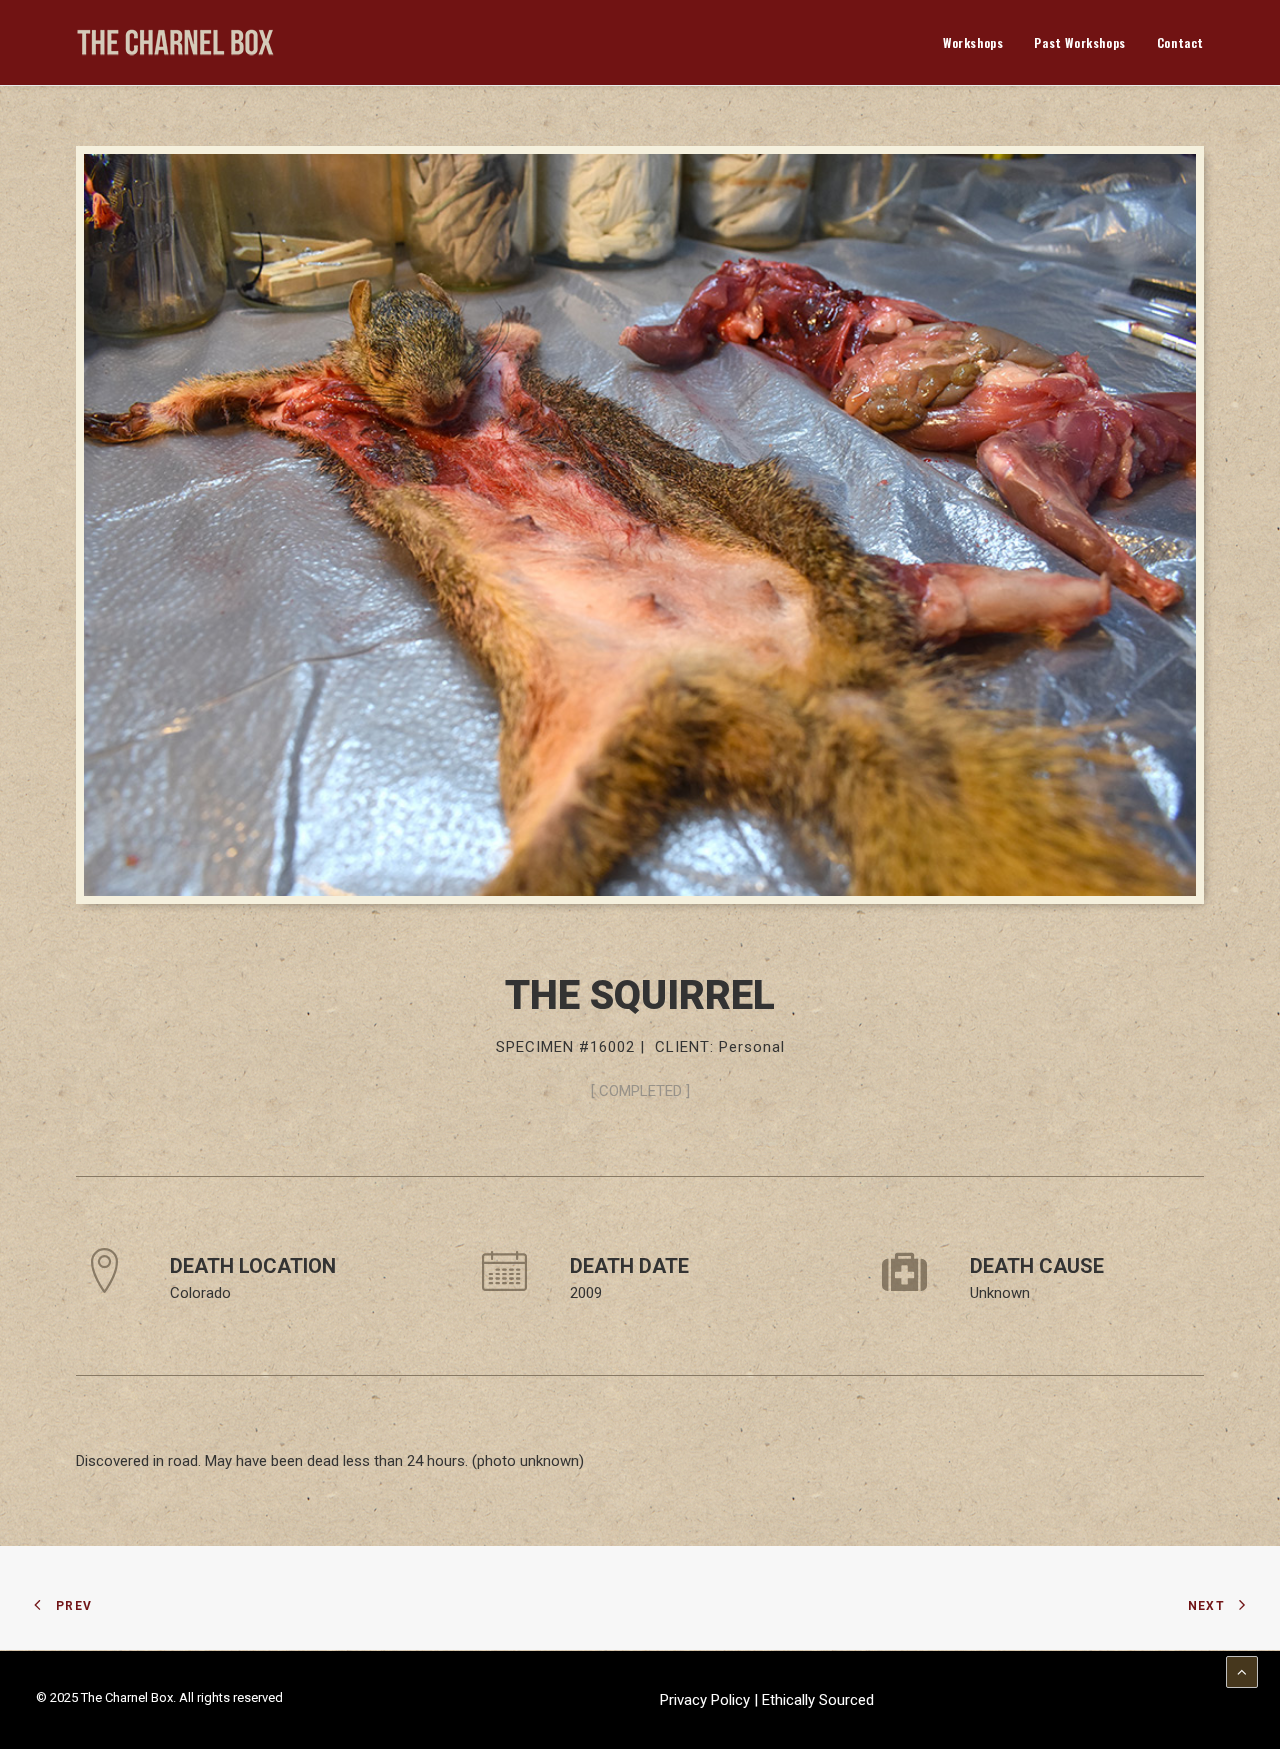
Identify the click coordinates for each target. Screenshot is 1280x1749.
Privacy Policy (707, 1700)
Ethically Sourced (818, 1700)
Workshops (973, 42)
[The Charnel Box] (176, 42)
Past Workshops (1079, 42)
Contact (1180, 42)
